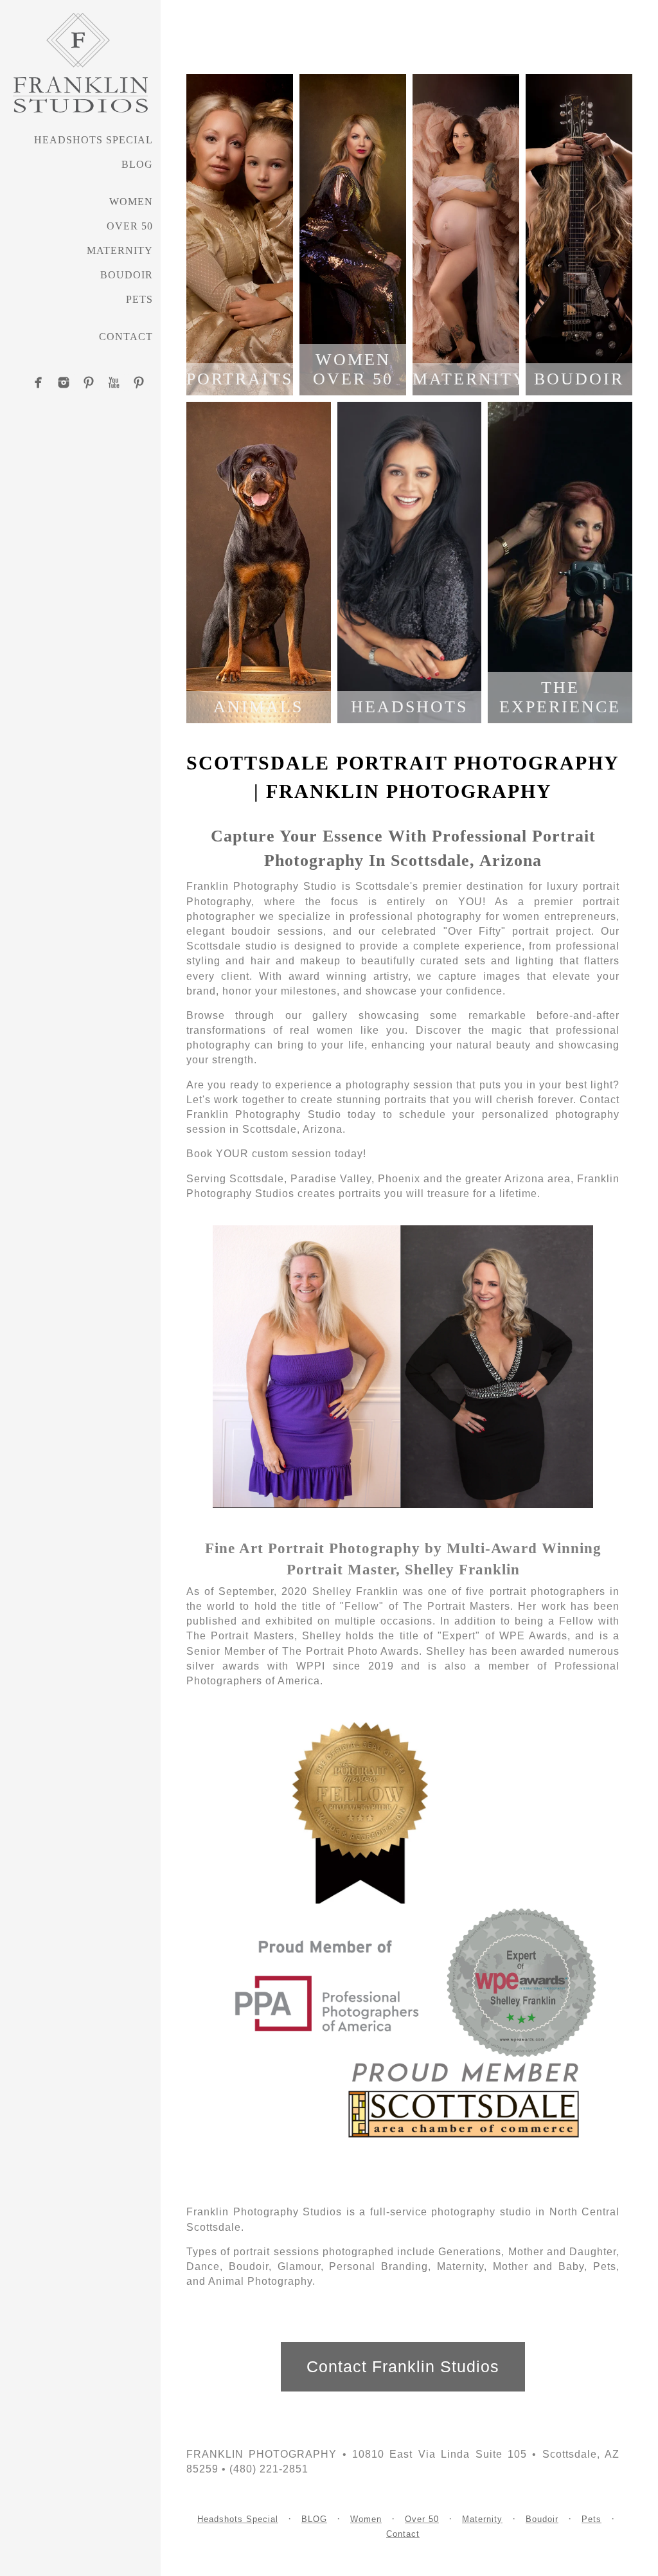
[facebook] (39, 383)
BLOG (137, 164)
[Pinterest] (89, 383)
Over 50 (130, 226)
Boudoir (127, 275)
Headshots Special (93, 140)
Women (131, 202)
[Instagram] (64, 383)
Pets (139, 299)
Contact (126, 337)
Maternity (120, 250)
